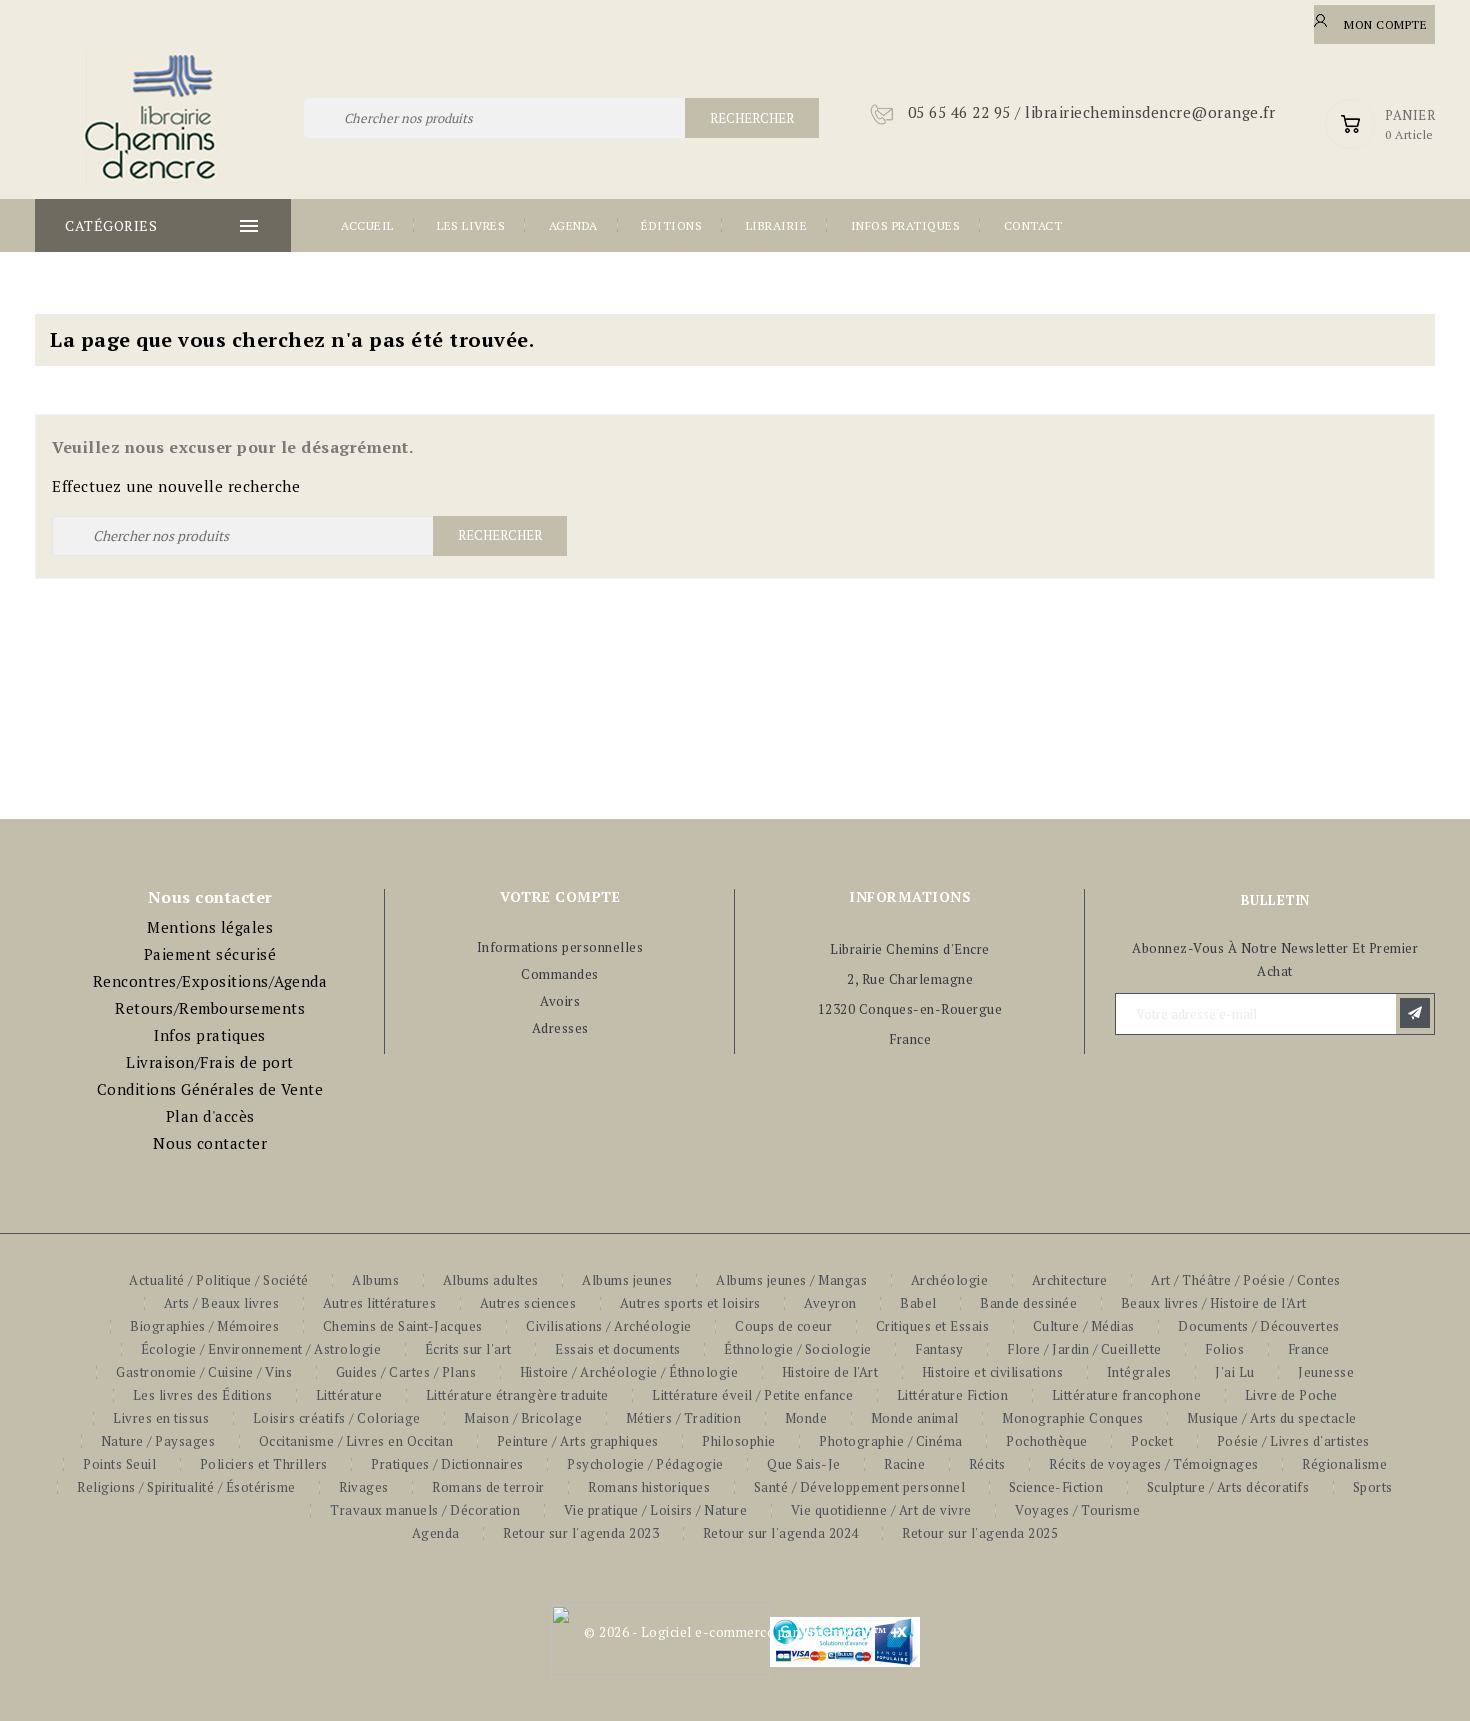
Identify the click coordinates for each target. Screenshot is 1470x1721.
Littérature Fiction (953, 1395)
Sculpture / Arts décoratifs (1228, 1487)
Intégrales (1139, 1372)
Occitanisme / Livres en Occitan (356, 1441)
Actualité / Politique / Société (219, 1280)
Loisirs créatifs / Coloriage (337, 1418)
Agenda (573, 225)
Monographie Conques (1073, 1418)
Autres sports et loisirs (690, 1303)
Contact (1033, 225)
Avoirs (560, 1001)
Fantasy (939, 1349)
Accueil (367, 225)
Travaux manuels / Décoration (425, 1510)
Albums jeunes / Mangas (791, 1280)
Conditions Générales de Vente (210, 1089)
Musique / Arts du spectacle (1272, 1418)
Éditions (671, 225)
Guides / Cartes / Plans (406, 1372)
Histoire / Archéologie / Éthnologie (629, 1372)
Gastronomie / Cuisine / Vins (204, 1372)
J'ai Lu (1235, 1372)
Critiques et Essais (933, 1326)
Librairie (777, 225)
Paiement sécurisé (210, 954)
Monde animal (915, 1418)
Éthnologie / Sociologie (798, 1349)
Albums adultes (491, 1280)
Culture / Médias (1084, 1326)
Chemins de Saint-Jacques (403, 1326)
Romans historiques (649, 1487)
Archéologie (950, 1280)
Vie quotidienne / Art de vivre (881, 1510)
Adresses (560, 1028)
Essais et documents (618, 1349)
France (1309, 1349)
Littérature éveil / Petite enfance (752, 1395)
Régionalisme (1344, 1464)
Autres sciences (528, 1303)
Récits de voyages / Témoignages (1154, 1464)
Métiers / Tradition (684, 1418)
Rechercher (752, 118)
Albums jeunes (627, 1280)
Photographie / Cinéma (891, 1441)
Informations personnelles (560, 947)
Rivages (364, 1487)
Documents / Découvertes (1259, 1326)
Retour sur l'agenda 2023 (581, 1533)
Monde (806, 1418)
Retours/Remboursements (210, 1008)
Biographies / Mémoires (204, 1326)
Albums (375, 1280)
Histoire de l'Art (830, 1372)
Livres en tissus (161, 1418)
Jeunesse (1326, 1372)
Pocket (1152, 1441)
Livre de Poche (1291, 1395)
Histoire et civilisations (993, 1372)
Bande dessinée (1028, 1303)
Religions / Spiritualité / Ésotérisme (186, 1487)
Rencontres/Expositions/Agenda (210, 981)
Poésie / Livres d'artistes (1293, 1441)
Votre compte (560, 896)
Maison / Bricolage (523, 1418)
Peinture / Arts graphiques (578, 1441)
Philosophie (739, 1441)
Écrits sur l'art (468, 1349)
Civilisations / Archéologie (609, 1326)
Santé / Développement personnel (860, 1487)
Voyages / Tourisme (1077, 1510)
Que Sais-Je (804, 1464)
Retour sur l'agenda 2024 (781, 1533)
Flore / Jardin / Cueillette (1084, 1349)
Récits (987, 1464)
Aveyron (830, 1303)
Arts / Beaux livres (222, 1303)
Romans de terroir (488, 1487)
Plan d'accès (210, 1116)
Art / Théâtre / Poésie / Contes (1246, 1280)
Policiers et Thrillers (264, 1464)
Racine (904, 1464)
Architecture (1070, 1280)
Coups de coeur (783, 1326)
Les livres (471, 225)
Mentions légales (210, 927)
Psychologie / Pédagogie (645, 1464)
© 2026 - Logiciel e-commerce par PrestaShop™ (735, 1632)
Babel (918, 1303)
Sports (1373, 1487)
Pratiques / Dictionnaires (447, 1464)
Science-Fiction (1056, 1487)
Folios (1224, 1349)
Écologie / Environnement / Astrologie (261, 1349)
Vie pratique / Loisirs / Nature (656, 1510)
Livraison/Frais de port (210, 1062)
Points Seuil (119, 1464)
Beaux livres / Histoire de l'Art (1214, 1303)
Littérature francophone (1127, 1395)
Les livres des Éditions (203, 1395)
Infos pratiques (906, 225)
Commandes (560, 974)
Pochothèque (1047, 1441)
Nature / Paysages (158, 1441)
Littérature (349, 1395)
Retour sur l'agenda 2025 (980, 1533)
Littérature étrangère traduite (517, 1395)
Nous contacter (210, 1143)
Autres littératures (380, 1303)
